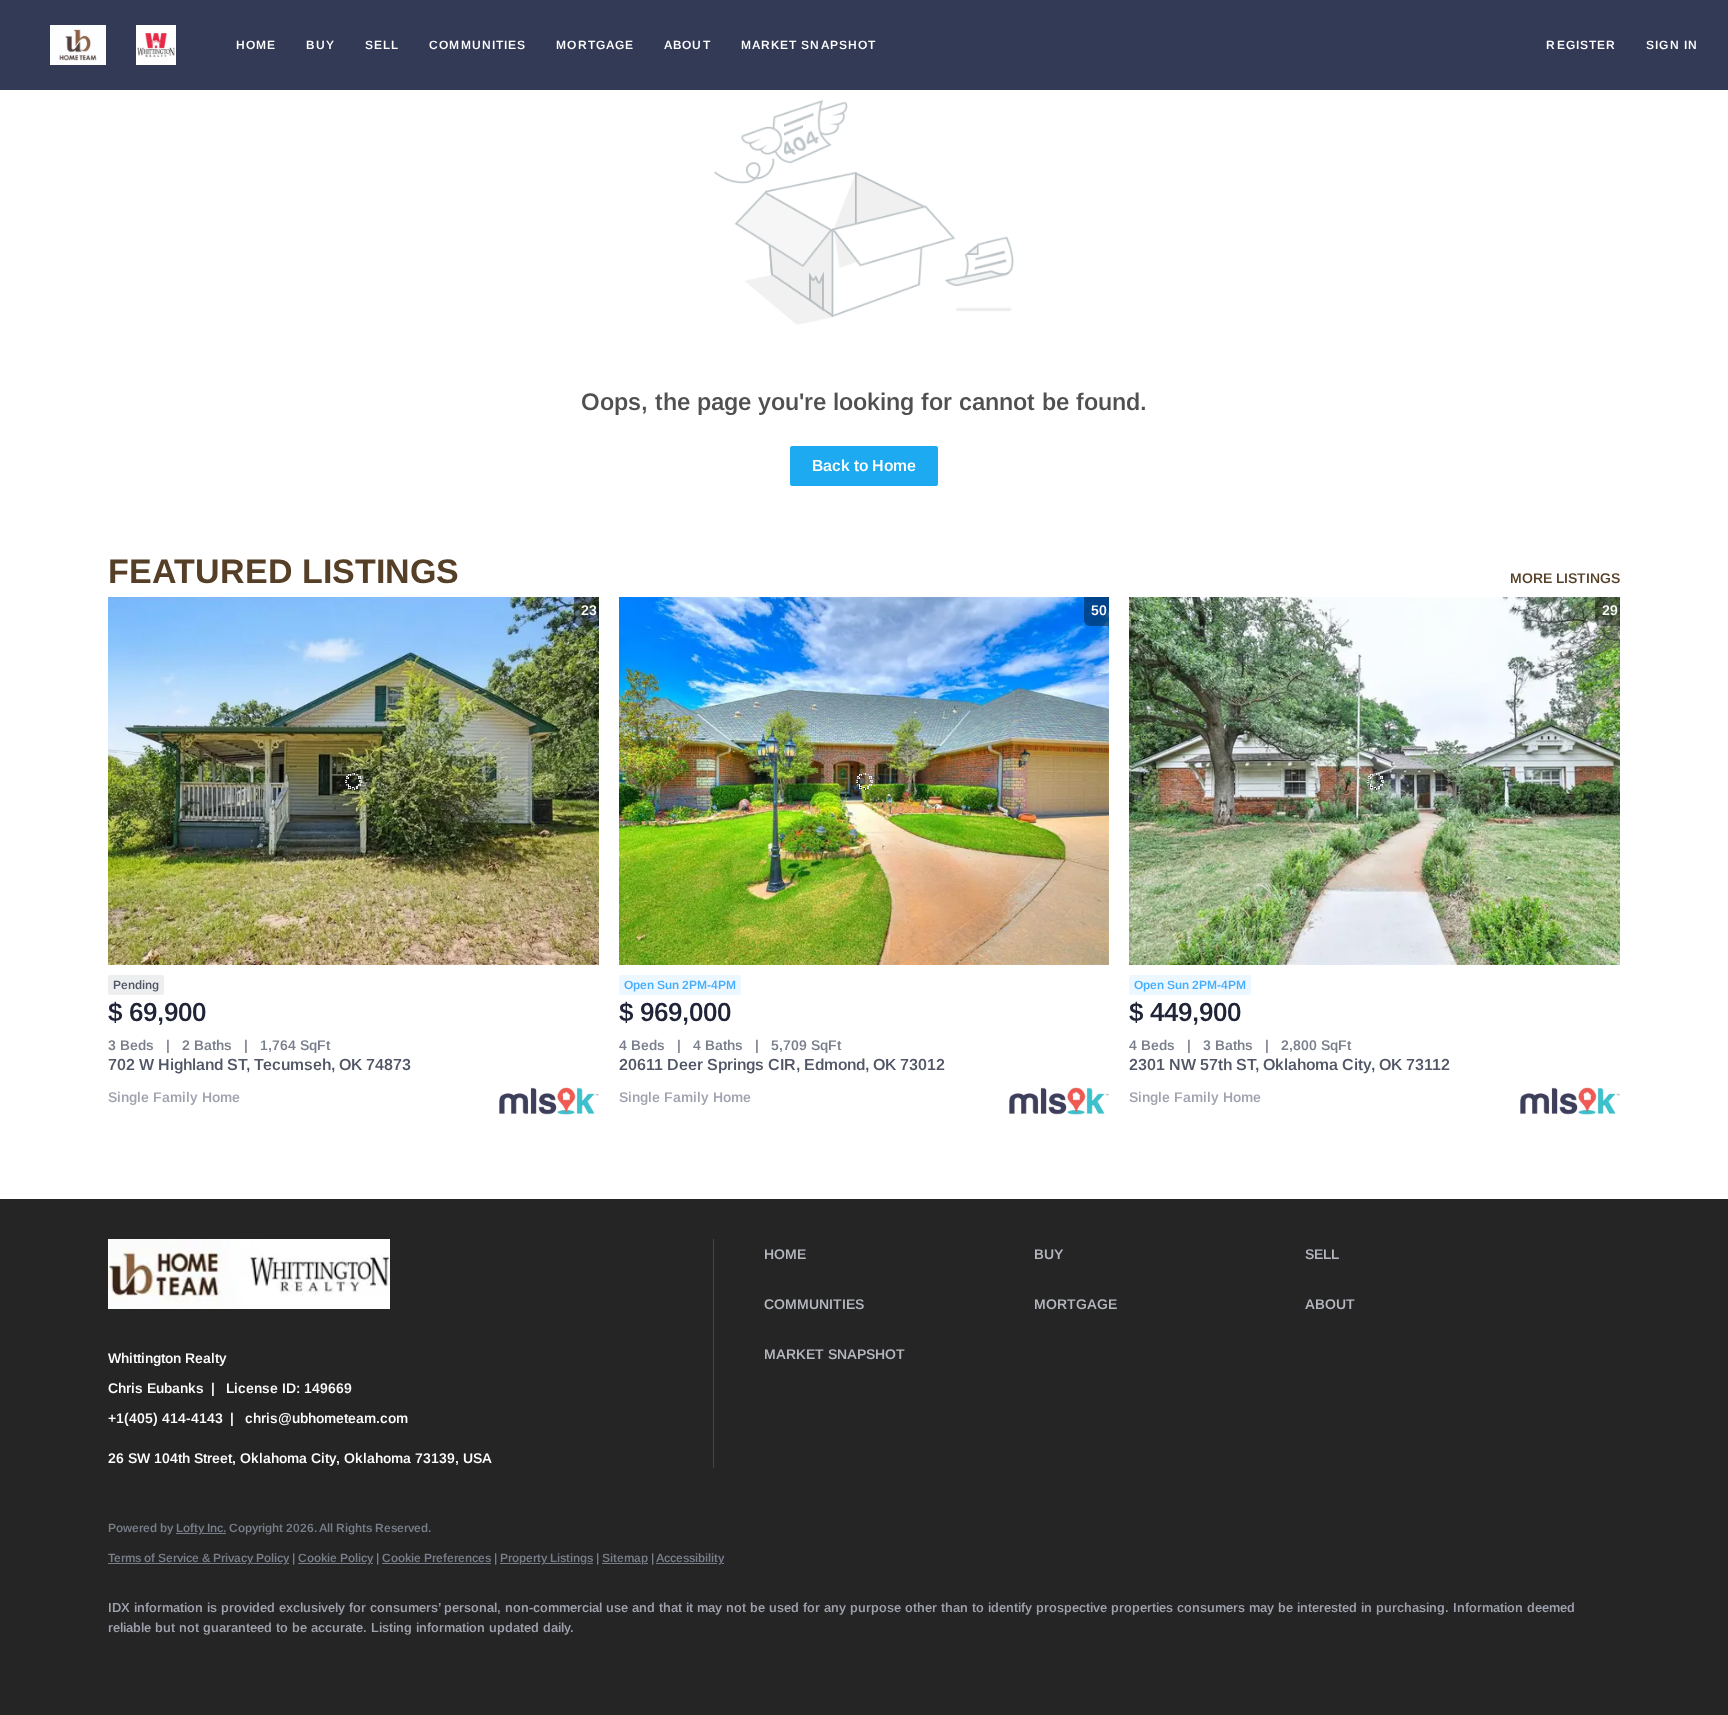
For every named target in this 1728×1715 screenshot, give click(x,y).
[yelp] (364, 1661)
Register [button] (1581, 45)
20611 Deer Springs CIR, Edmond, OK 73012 (782, 1064)
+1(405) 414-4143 (165, 1418)
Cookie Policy (335, 1558)
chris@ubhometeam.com (326, 1418)
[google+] (654, 1661)
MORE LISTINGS (1565, 578)
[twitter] (248, 1661)
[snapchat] (538, 1661)
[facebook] (132, 1661)
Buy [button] (320, 45)
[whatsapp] (712, 1661)
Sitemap (625, 1558)
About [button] (687, 45)
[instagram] (422, 1661)
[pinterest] (596, 1661)
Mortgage (595, 45)
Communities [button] (477, 45)
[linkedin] (190, 1661)
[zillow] (306, 1661)
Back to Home (864, 465)
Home (256, 45)
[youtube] (480, 1661)
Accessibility (690, 1558)
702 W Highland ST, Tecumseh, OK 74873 (259, 1064)
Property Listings (546, 1558)
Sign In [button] (1672, 45)
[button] (78, 45)
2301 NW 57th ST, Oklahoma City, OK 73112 (1289, 1064)
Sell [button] (382, 45)
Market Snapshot (809, 45)
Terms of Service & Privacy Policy (198, 1558)
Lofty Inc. (201, 1528)
